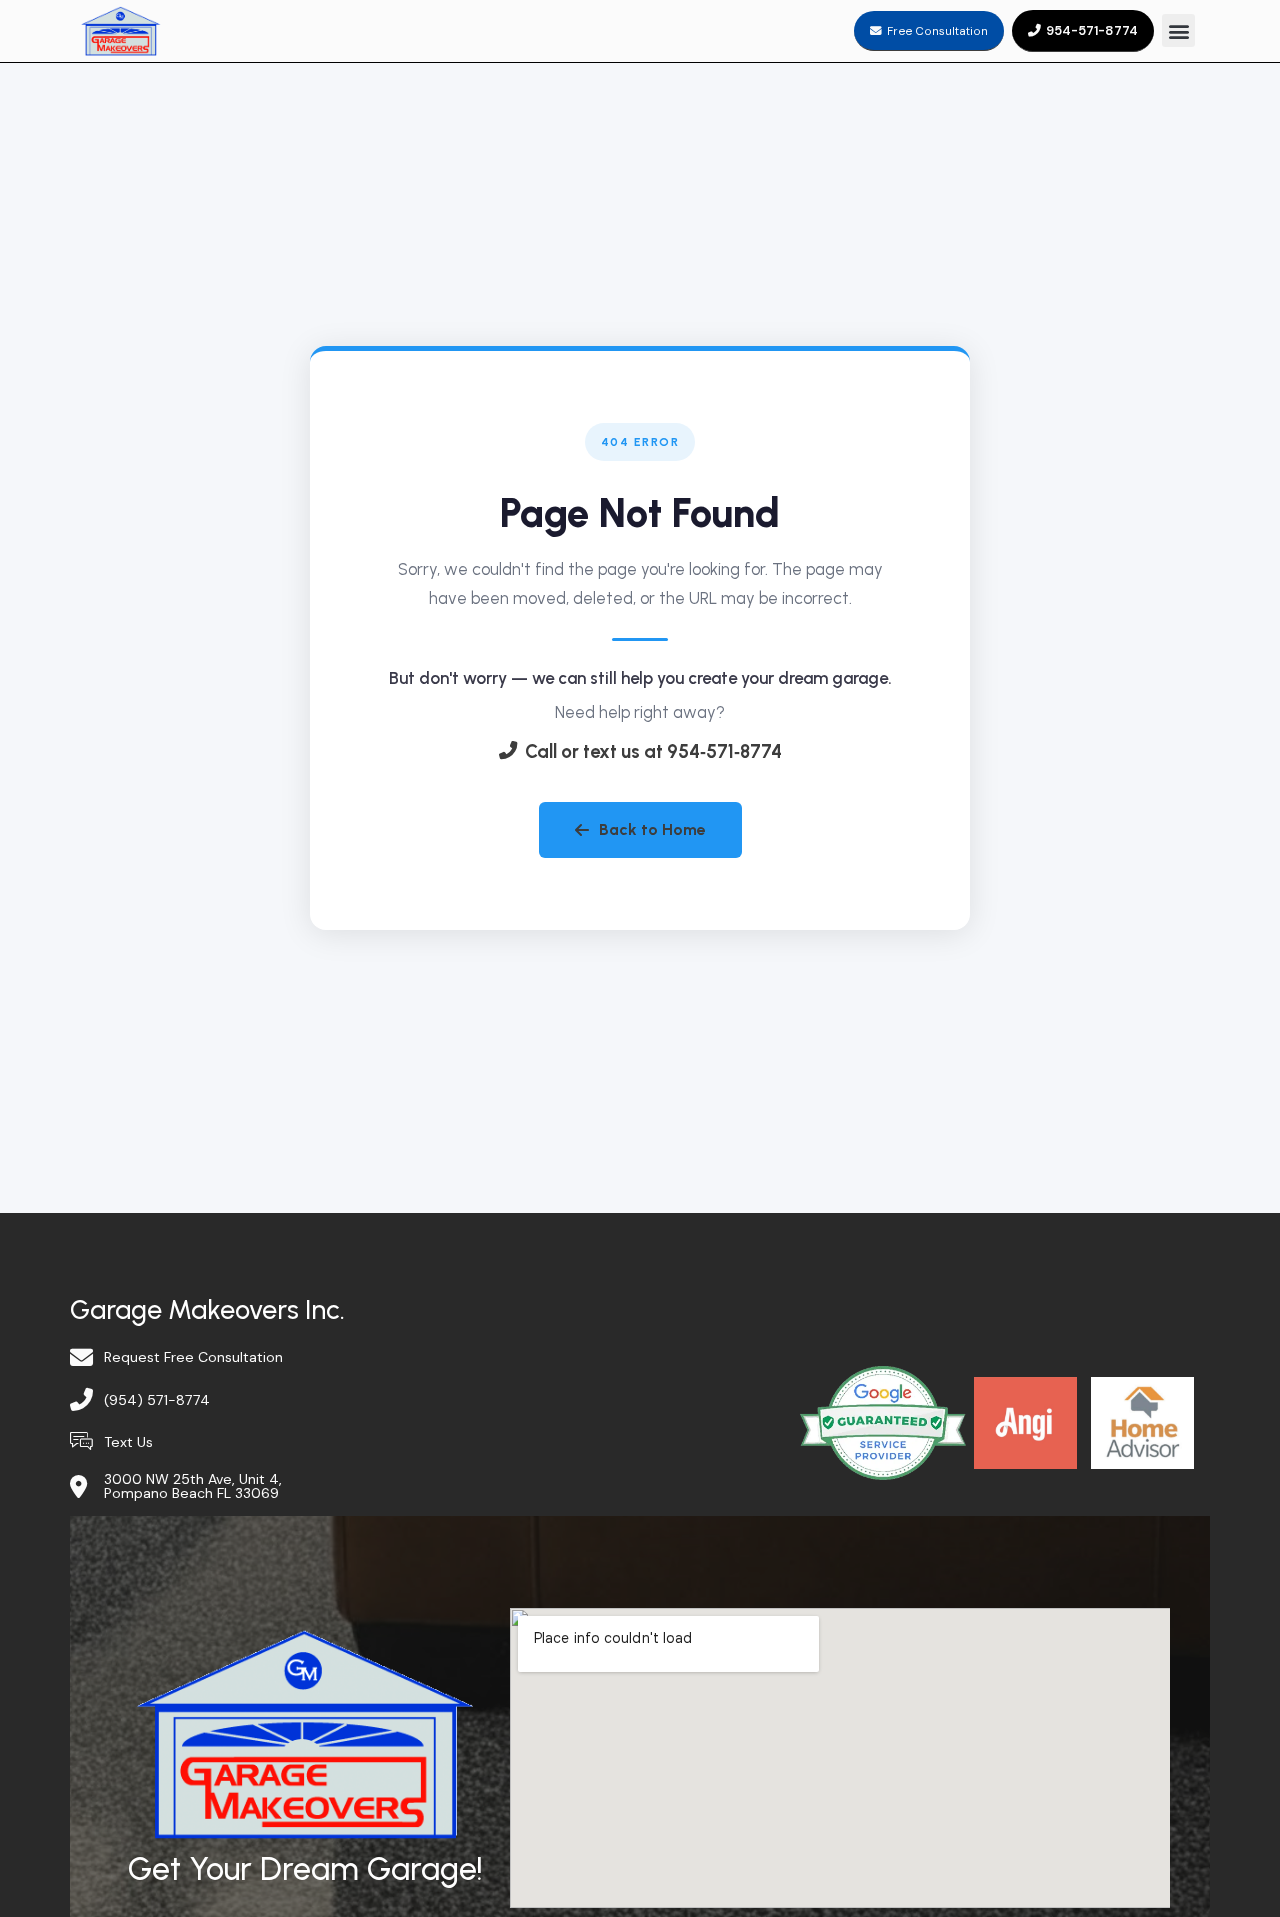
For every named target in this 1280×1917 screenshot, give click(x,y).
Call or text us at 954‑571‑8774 (653, 752)
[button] (1178, 30)
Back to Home (652, 829)
